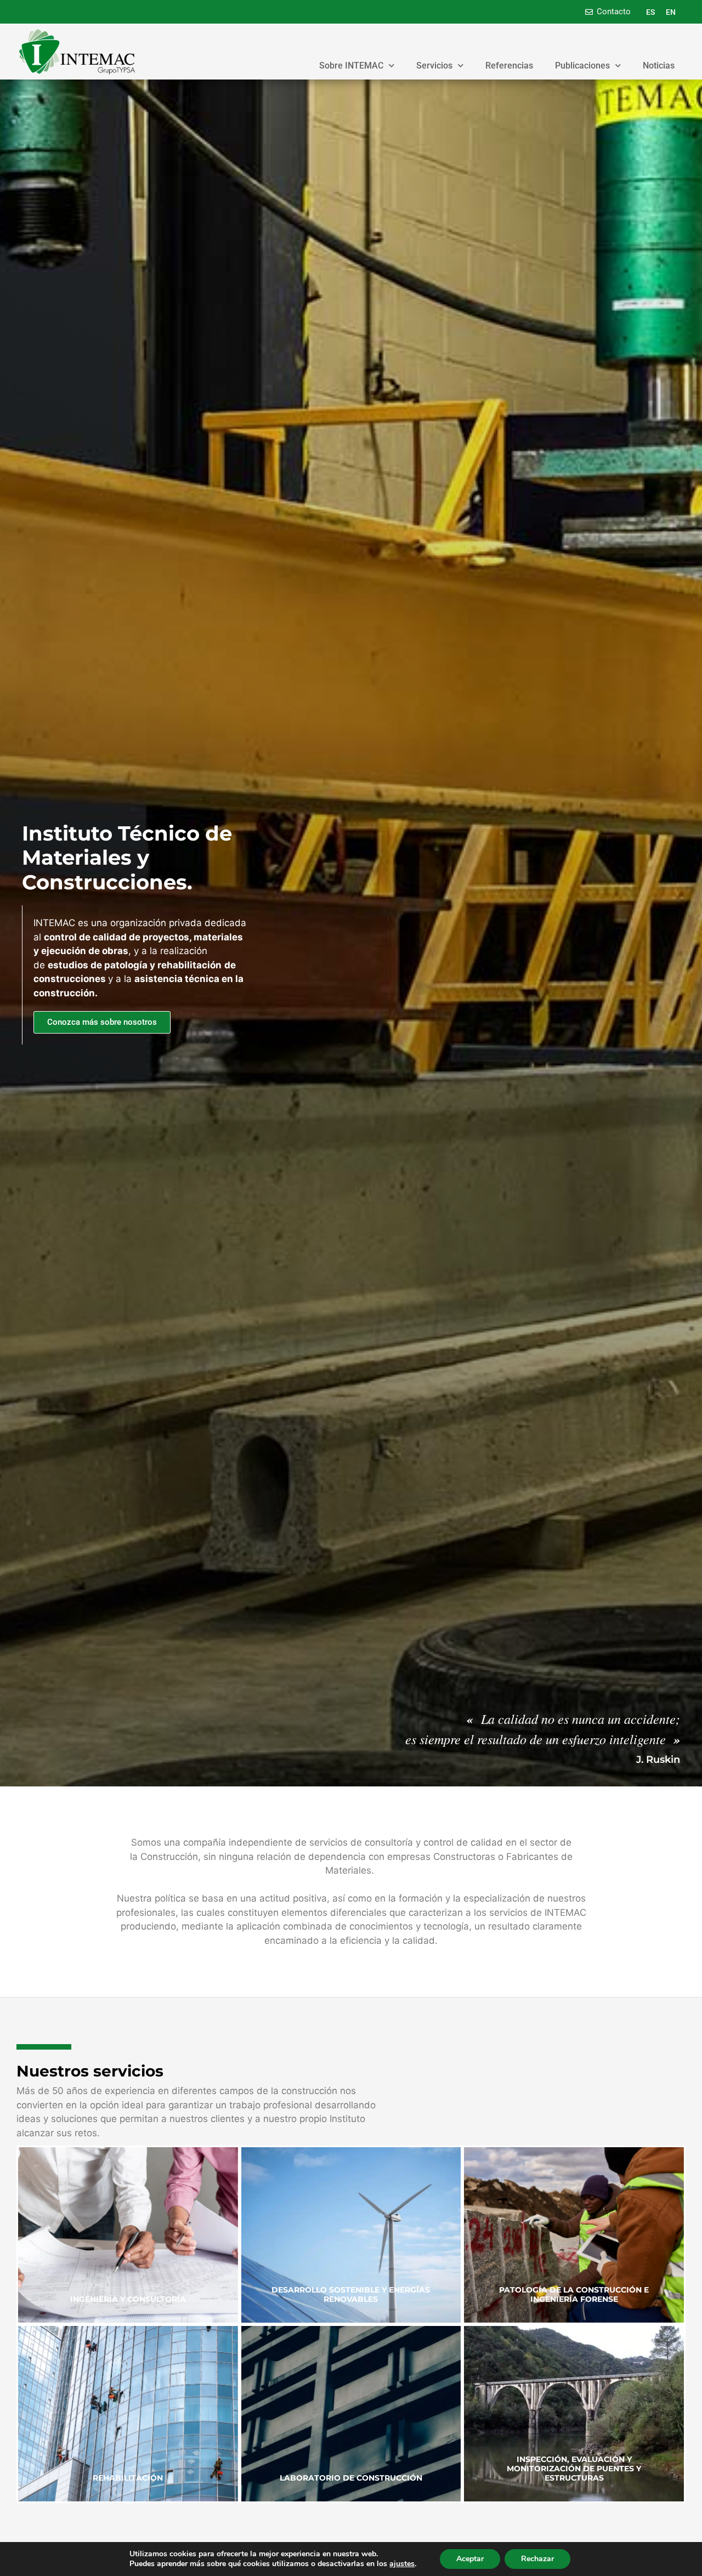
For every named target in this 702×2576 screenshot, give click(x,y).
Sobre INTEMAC (351, 66)
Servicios (434, 66)
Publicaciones (582, 66)
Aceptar (470, 2559)
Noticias (659, 66)
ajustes (402, 2564)
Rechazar (537, 2559)
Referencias (509, 66)
